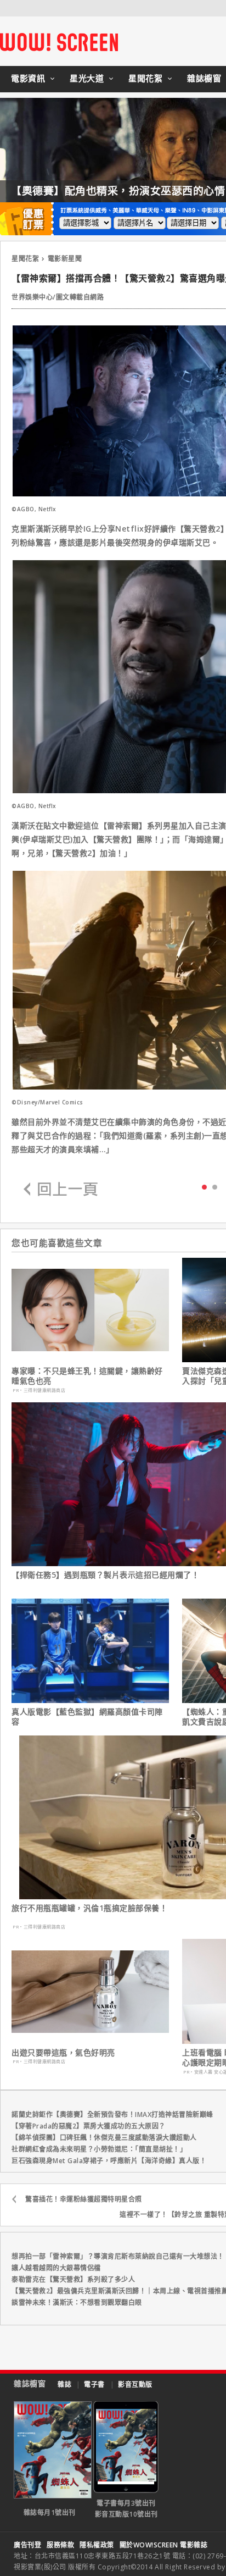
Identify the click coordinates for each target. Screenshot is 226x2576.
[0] (204, 1186)
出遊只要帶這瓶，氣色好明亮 (63, 2053)
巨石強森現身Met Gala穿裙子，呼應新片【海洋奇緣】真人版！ (109, 2161)
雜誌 (64, 2384)
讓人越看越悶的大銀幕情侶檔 (56, 2268)
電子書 (94, 2384)
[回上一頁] (61, 1190)
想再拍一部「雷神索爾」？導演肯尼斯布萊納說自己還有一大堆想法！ (118, 2256)
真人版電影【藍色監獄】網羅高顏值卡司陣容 (87, 1717)
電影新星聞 (65, 259)
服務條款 (60, 2545)
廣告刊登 (27, 2545)
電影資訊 (28, 78)
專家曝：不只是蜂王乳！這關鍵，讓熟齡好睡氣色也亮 (87, 1376)
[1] (215, 1187)
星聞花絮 (145, 78)
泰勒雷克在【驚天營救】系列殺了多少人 (73, 2279)
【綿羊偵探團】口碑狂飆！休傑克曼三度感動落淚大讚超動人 (104, 2138)
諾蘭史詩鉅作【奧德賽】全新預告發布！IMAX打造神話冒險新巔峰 (112, 2115)
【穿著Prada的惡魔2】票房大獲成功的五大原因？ (89, 2126)
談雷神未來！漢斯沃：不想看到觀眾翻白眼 (77, 2303)
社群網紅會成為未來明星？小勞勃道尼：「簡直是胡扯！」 (99, 2149)
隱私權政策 (97, 2545)
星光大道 (87, 78)
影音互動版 (135, 2384)
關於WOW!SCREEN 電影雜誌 (164, 2545)
